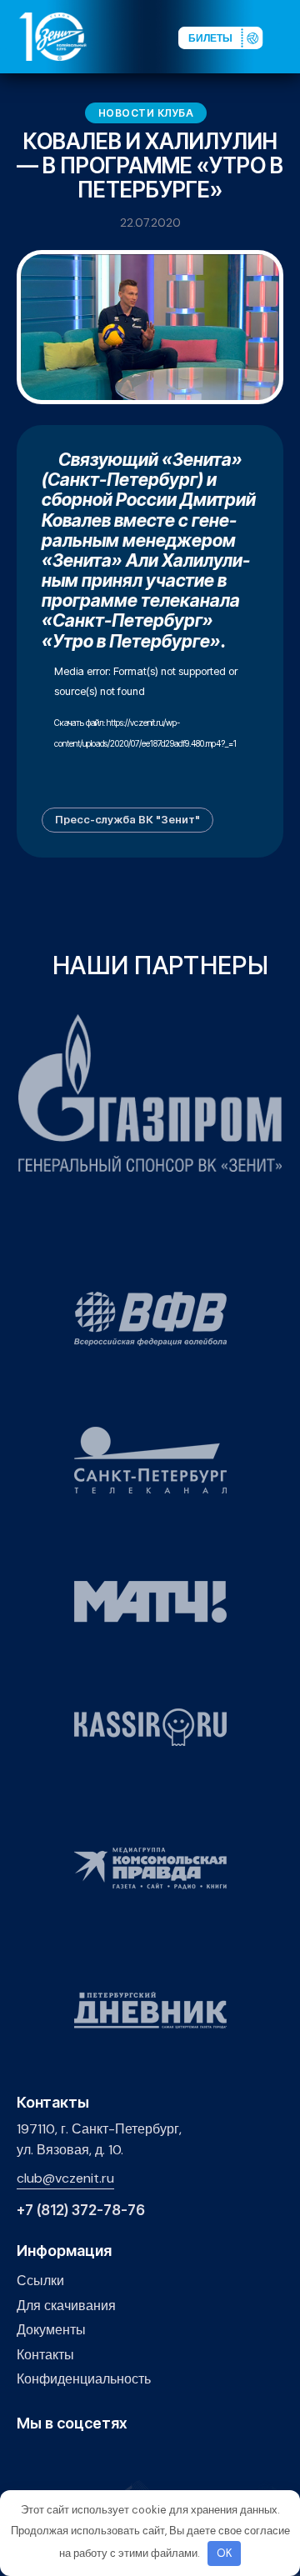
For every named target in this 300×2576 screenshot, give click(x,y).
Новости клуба (146, 113)
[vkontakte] (26, 2460)
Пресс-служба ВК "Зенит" (127, 819)
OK (225, 2553)
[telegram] (104, 2460)
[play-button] (78, 2460)
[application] (150, 723)
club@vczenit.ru (65, 2178)
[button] (287, 36)
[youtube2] (52, 2460)
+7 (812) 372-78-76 (81, 2211)
